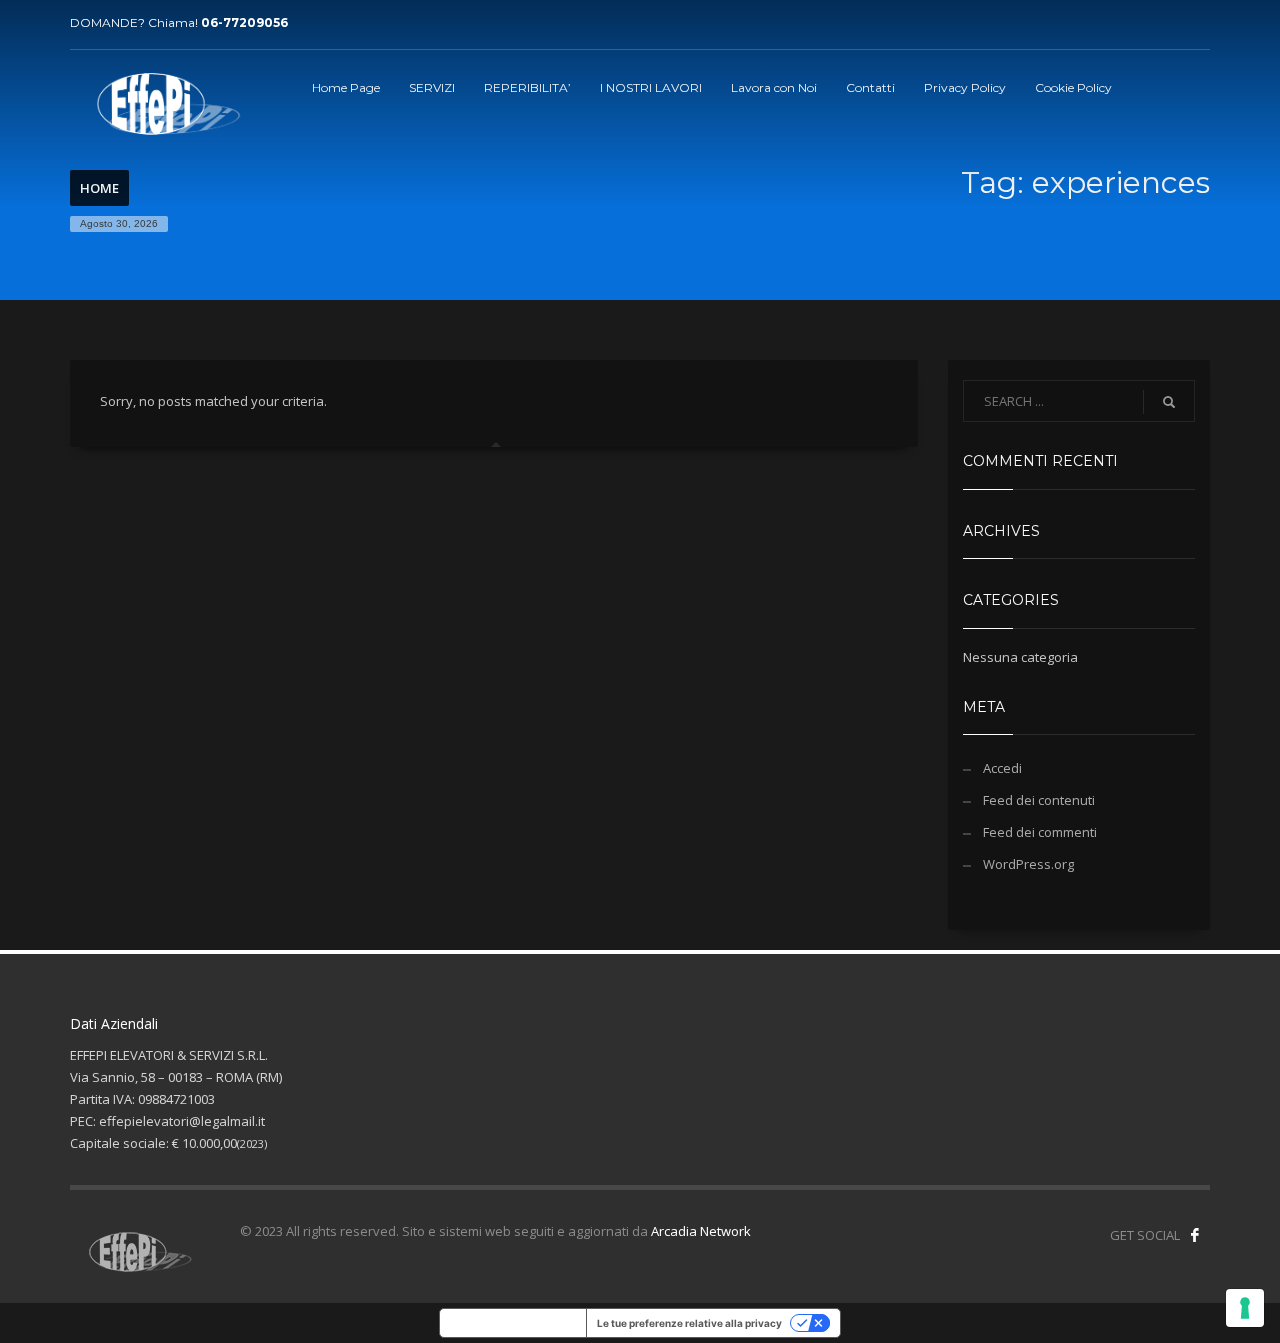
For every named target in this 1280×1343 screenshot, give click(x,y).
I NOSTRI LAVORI (651, 87)
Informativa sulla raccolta (513, 1323)
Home (99, 188)
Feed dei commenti (1040, 832)
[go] (1169, 402)
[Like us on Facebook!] (1195, 1235)
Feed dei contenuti (1039, 800)
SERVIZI (432, 87)
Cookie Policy (1073, 87)
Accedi (1002, 768)
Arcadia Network (701, 1231)
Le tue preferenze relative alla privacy (689, 1323)
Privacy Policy (965, 87)
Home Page (346, 87)
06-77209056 (244, 22)
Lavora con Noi (774, 87)
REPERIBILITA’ (527, 87)
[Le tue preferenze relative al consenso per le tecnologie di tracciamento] (1245, 1308)
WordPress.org (1028, 864)
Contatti (870, 87)
